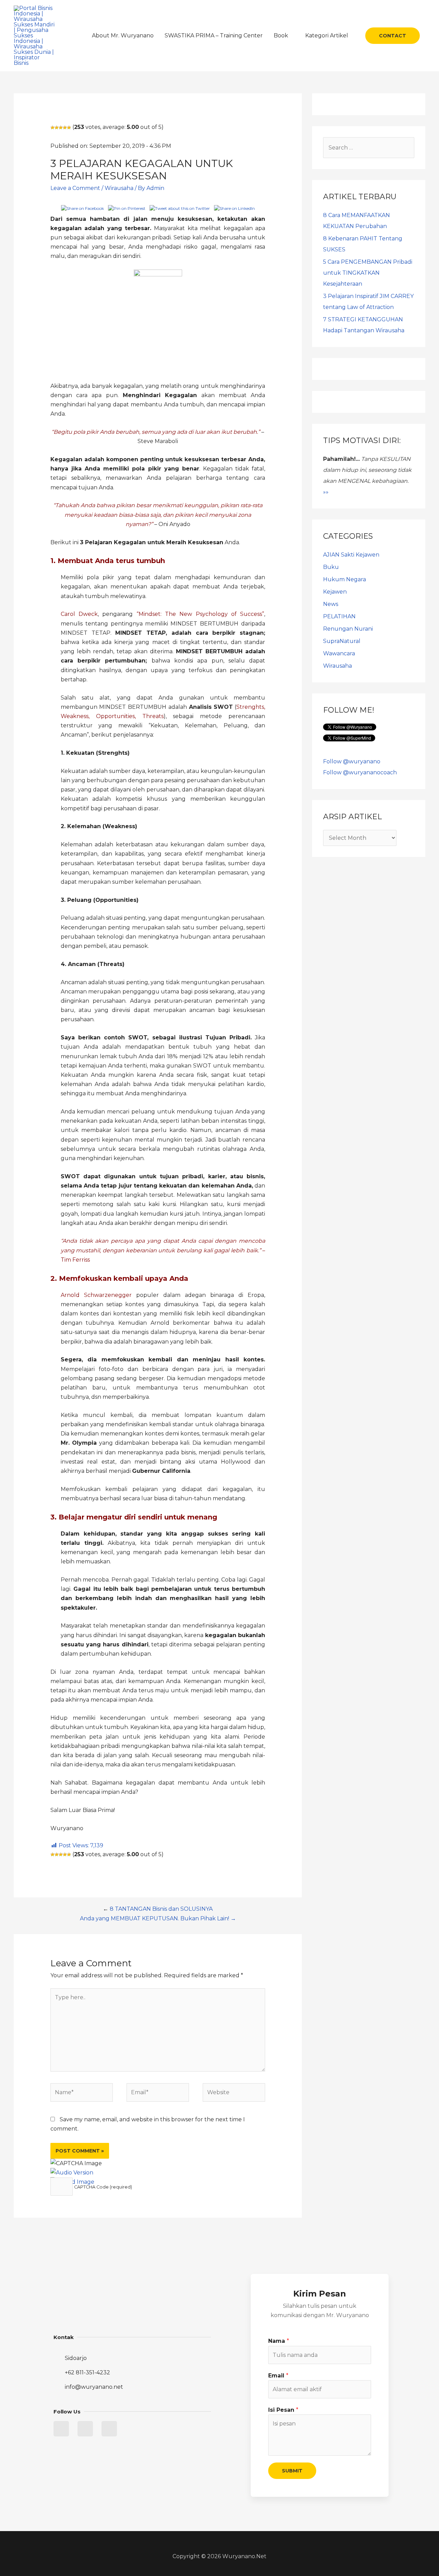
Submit (292, 2471)
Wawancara (339, 653)
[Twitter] (61, 2429)
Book (281, 35)
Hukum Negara (345, 579)
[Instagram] (109, 2429)
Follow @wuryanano (352, 761)
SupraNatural (342, 641)
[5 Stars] (69, 128)
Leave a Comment (75, 188)
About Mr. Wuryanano (123, 35)
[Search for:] (369, 148)
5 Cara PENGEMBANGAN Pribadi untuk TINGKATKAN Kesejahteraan (368, 273)
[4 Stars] (65, 128)
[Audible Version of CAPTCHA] (72, 2173)
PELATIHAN (339, 616)
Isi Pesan (283, 2410)
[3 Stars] (61, 128)
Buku (331, 567)
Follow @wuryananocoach (360, 772)
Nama (279, 2341)
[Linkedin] (85, 2429)
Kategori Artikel (327, 35)
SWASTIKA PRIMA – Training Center (214, 35)
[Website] (234, 2094)
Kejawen (335, 592)
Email (278, 2376)
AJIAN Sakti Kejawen (351, 555)
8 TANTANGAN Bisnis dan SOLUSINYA (161, 1909)
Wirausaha (119, 188)
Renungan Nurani (348, 629)
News (331, 604)
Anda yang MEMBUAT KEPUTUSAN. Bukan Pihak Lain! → (158, 1918)
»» (326, 492)
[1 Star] (52, 128)
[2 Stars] (57, 128)
